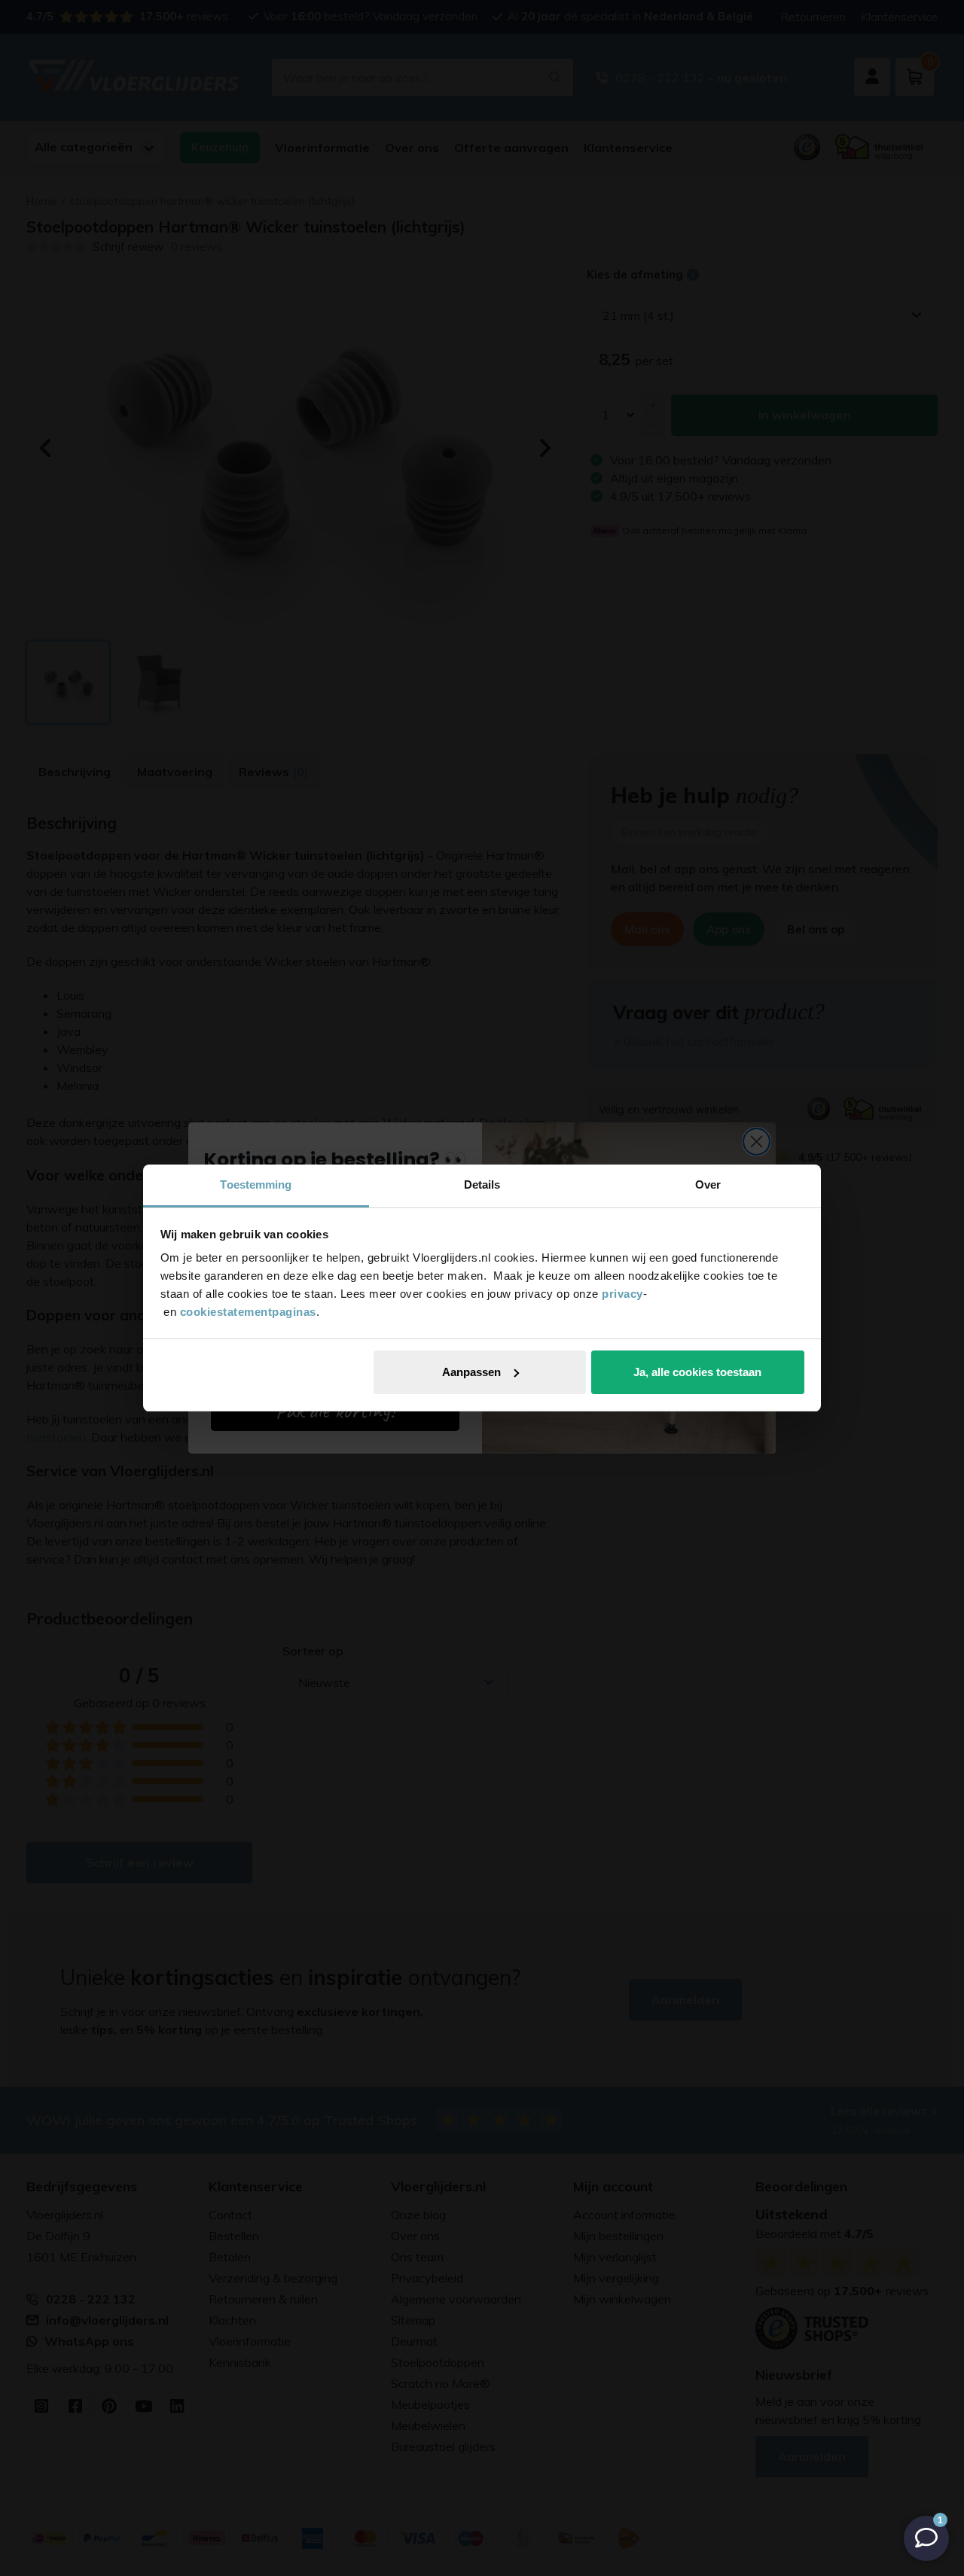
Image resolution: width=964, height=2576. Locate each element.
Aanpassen (471, 1372)
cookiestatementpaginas (248, 1312)
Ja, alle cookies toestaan (697, 1372)
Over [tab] (708, 1184)
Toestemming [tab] (256, 1184)
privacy (622, 1294)
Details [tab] (482, 1184)
